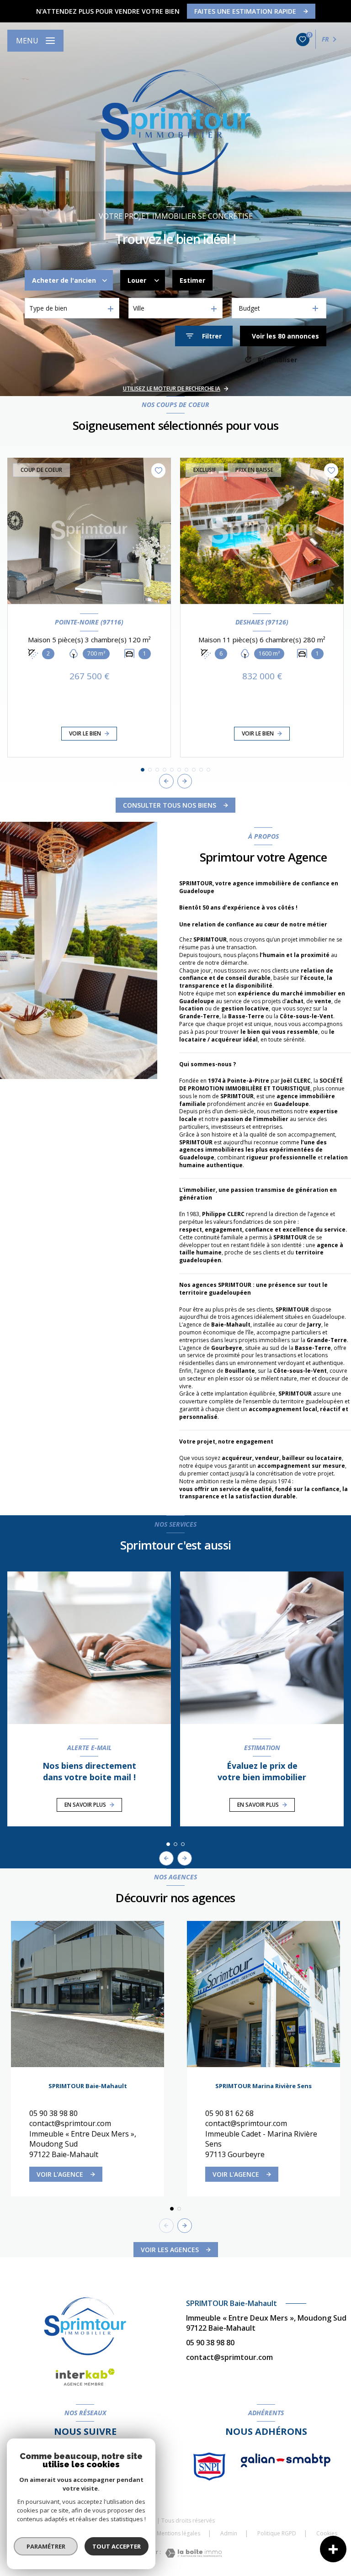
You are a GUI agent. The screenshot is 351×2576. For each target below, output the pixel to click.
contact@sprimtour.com (70, 2123)
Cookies (327, 2534)
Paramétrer (46, 2546)
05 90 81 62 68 (229, 2113)
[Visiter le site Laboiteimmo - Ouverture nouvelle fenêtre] (194, 2553)
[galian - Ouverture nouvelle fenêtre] (286, 2460)
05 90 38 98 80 (53, 2113)
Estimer (192, 280)
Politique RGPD (277, 2533)
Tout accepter (117, 2546)
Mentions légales (178, 2533)
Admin (229, 2533)
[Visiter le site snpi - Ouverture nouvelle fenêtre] (209, 2467)
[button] (185, 781)
